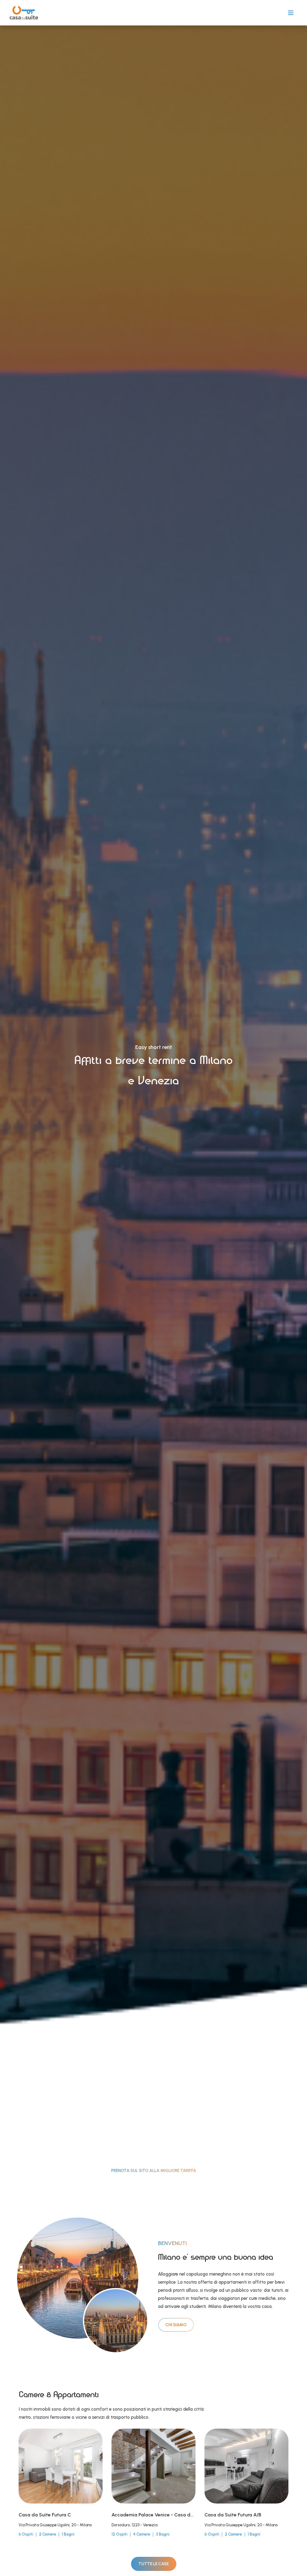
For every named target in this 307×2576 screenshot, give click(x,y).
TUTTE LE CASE (154, 2564)
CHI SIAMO (176, 2325)
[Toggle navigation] (291, 13)
